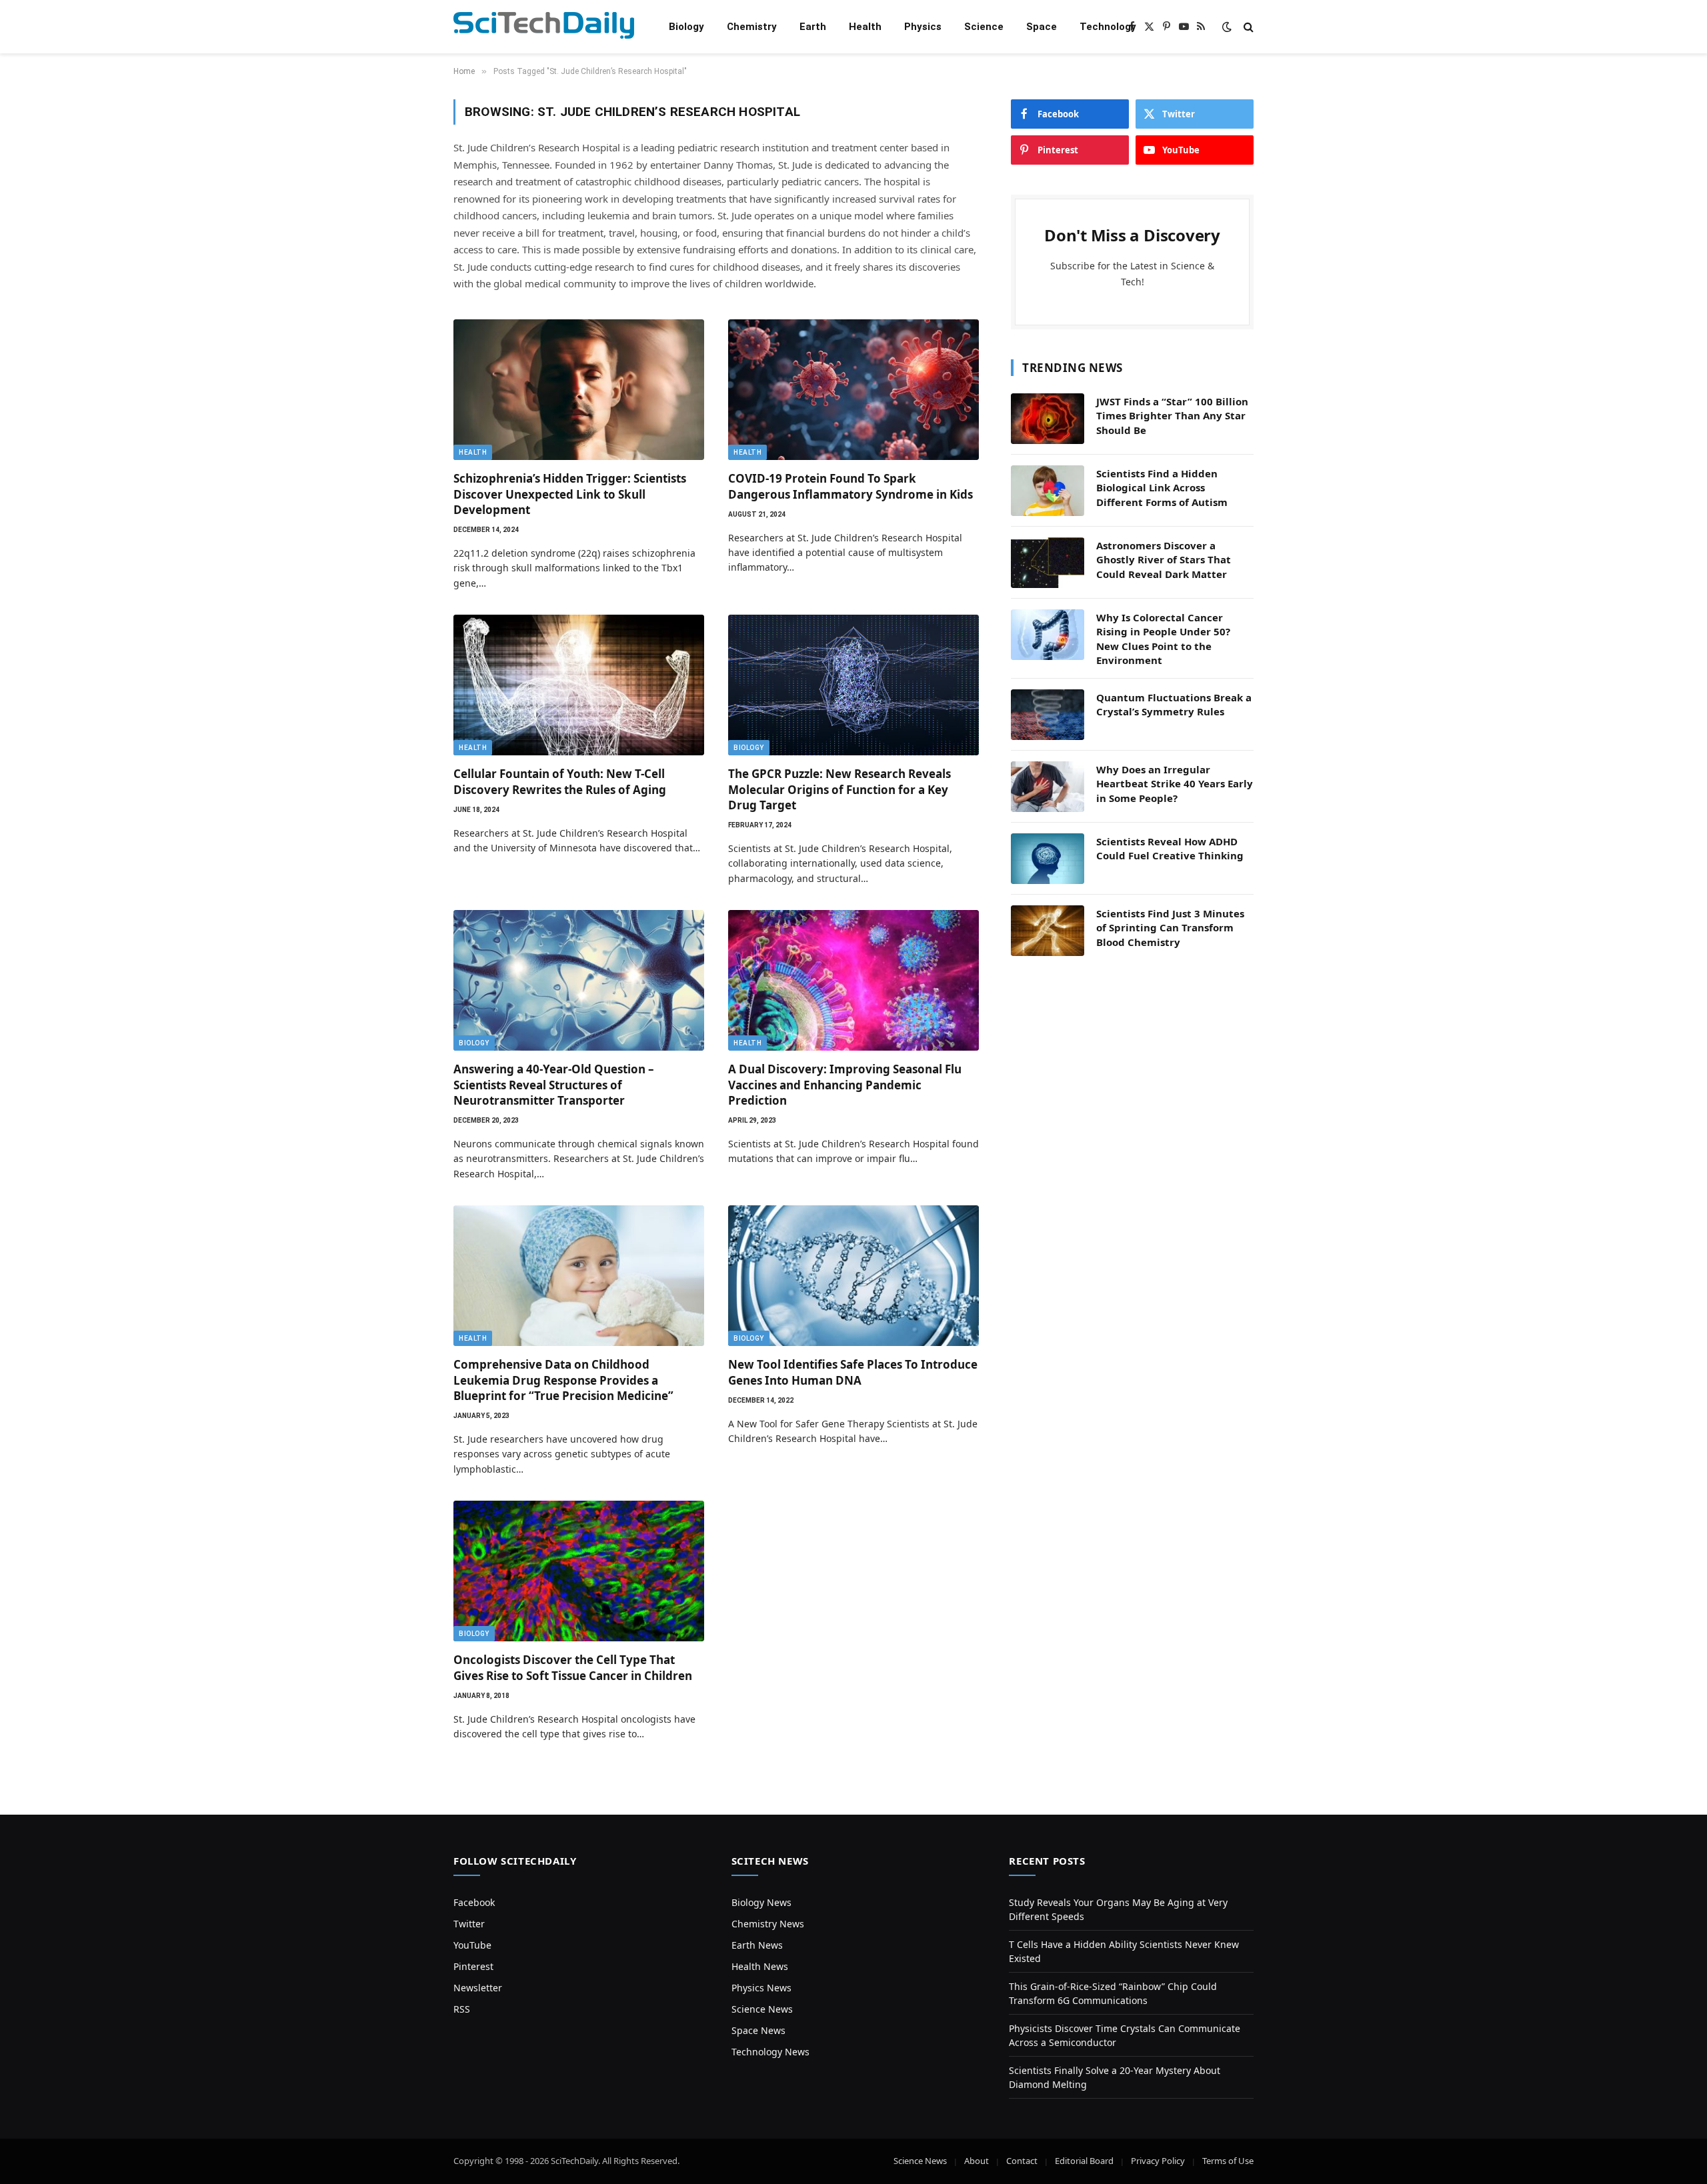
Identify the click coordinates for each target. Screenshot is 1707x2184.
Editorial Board (1084, 2161)
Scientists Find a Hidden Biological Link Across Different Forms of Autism (1162, 488)
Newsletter (478, 1988)
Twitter (469, 1924)
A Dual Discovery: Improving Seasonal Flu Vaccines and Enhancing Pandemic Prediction (845, 1084)
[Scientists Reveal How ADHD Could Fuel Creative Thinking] (1048, 859)
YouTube (472, 1945)
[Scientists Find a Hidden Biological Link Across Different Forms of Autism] (1048, 491)
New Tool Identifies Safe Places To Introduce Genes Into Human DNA (853, 1372)
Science (984, 27)
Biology (686, 27)
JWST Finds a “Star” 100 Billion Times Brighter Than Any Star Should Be (1172, 416)
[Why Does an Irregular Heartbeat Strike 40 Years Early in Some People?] (1048, 787)
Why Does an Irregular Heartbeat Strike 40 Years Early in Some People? (1175, 784)
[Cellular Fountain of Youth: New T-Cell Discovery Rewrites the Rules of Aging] (579, 685)
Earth (813, 27)
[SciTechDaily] (544, 27)
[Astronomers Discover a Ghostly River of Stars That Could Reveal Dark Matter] (1048, 563)
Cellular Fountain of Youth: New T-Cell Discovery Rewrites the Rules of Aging (560, 781)
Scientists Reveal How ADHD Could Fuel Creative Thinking (1170, 848)
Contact (1022, 2161)
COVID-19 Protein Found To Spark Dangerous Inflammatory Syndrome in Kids (850, 486)
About (977, 2161)
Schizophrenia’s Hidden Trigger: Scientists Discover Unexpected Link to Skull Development (570, 494)
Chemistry (752, 27)
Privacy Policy (1158, 2161)
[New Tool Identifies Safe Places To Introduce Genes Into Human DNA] (853, 1276)
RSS (462, 2009)
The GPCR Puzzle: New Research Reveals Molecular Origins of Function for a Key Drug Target (839, 789)
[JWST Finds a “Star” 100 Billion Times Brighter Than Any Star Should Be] (1048, 419)
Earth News (757, 1945)
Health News (760, 1966)
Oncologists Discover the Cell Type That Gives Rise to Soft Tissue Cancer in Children (573, 1667)
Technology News (770, 2052)
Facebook (474, 1902)
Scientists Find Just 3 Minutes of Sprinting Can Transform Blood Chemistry (1170, 928)
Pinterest (473, 1966)
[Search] (1247, 27)
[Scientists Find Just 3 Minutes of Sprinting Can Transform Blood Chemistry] (1048, 931)
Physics (923, 27)
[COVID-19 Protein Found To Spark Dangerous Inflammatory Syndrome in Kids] (853, 390)
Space (1042, 27)
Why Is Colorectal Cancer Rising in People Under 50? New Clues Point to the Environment (1163, 639)
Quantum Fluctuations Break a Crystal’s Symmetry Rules (1174, 704)
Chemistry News (768, 1924)
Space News (758, 2030)
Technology (1108, 27)
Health (865, 27)
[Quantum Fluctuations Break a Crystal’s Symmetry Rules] (1048, 715)
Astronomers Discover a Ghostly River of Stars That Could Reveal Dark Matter (1164, 560)
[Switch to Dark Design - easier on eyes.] (1227, 27)
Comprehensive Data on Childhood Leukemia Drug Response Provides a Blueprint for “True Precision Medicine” (563, 1380)
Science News (762, 2009)
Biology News (761, 1902)
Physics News (761, 1988)
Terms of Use (1228, 2161)
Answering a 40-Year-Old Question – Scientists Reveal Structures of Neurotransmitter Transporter (554, 1084)
